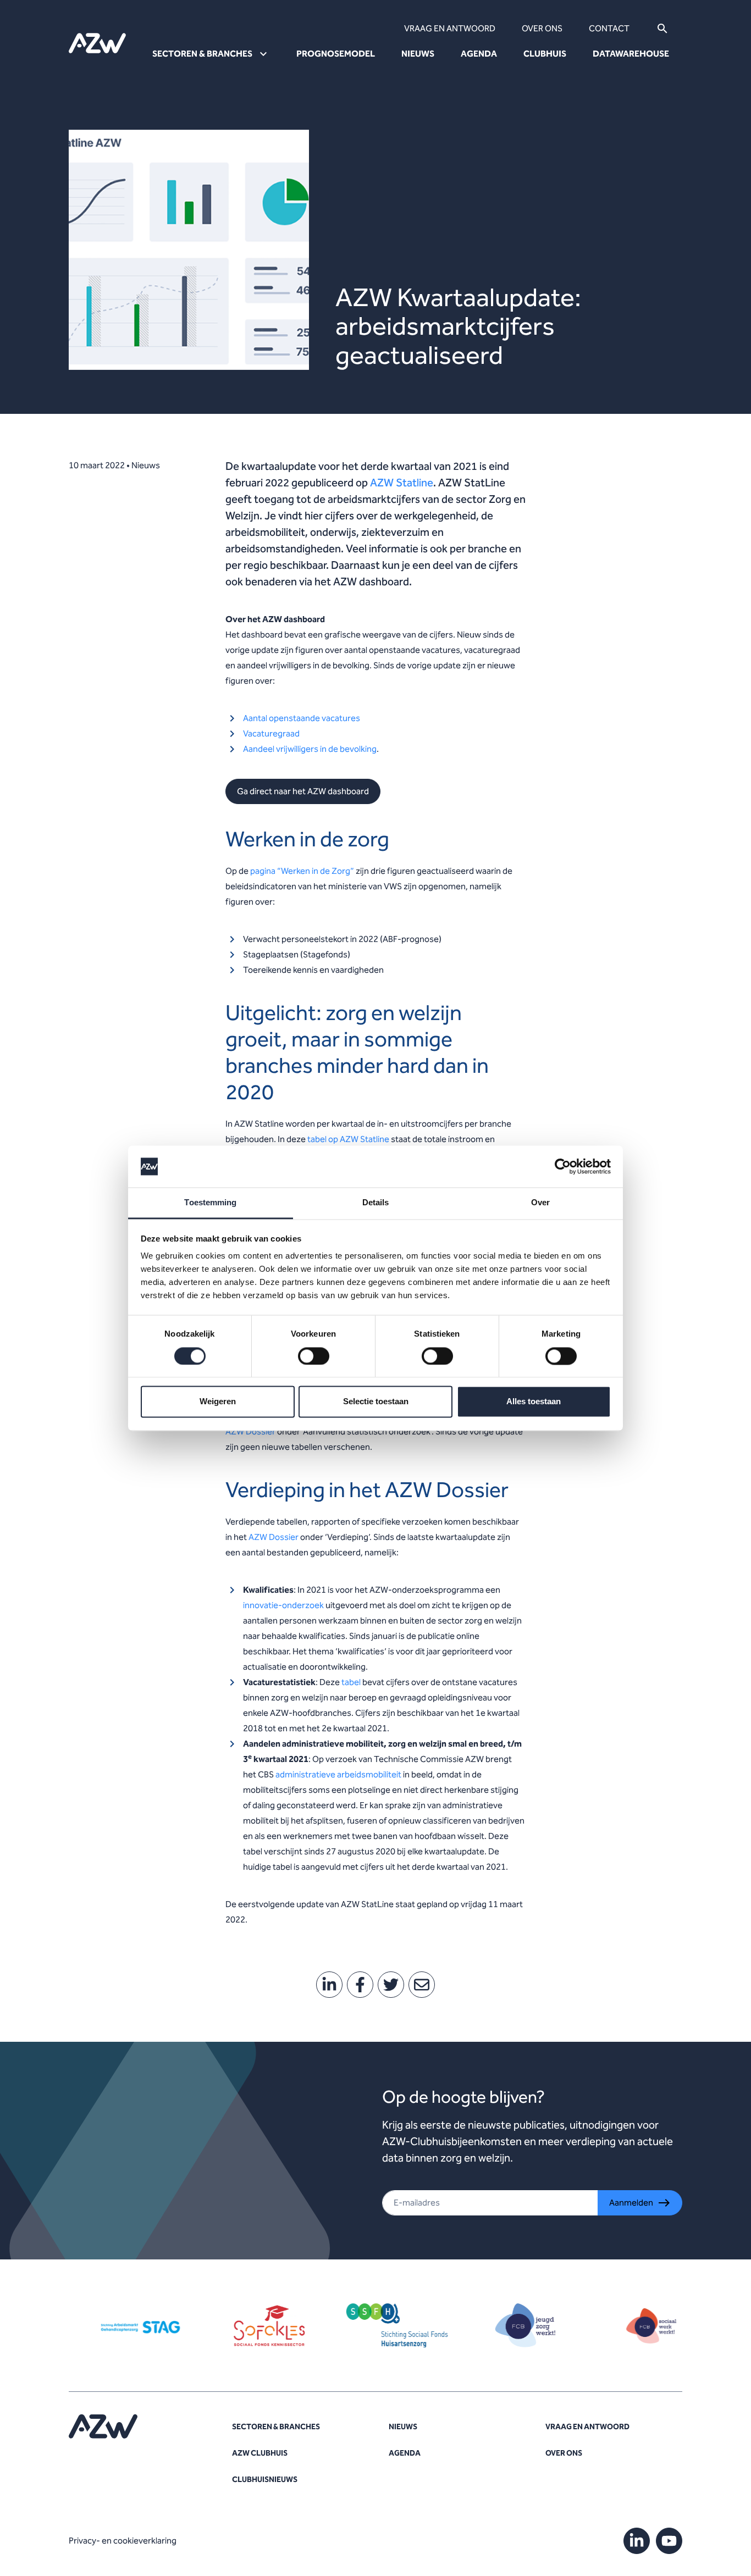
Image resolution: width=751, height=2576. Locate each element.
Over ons (542, 28)
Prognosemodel (336, 54)
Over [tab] (540, 1203)
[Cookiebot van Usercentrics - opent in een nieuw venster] (563, 1166)
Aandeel (259, 749)
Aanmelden (631, 2203)
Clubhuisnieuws (265, 2480)
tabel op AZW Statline (348, 1139)
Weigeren (218, 1402)
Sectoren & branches (276, 2427)
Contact (609, 28)
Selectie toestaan (376, 1402)
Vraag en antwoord (450, 28)
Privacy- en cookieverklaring (123, 2541)
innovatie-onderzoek (283, 1605)
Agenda (479, 54)
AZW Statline (402, 483)
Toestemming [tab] (210, 1203)
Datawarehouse (631, 54)
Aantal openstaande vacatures (302, 718)
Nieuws (418, 54)
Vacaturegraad (271, 733)
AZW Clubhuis (260, 2453)
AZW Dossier (250, 1431)
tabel (351, 1682)
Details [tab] (376, 1203)
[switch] (314, 1356)
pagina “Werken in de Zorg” (302, 871)
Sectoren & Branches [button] (202, 54)
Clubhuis (545, 54)
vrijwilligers (297, 749)
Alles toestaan (534, 1402)
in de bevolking (347, 749)
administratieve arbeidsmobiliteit (338, 1774)
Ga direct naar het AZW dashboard (303, 791)
